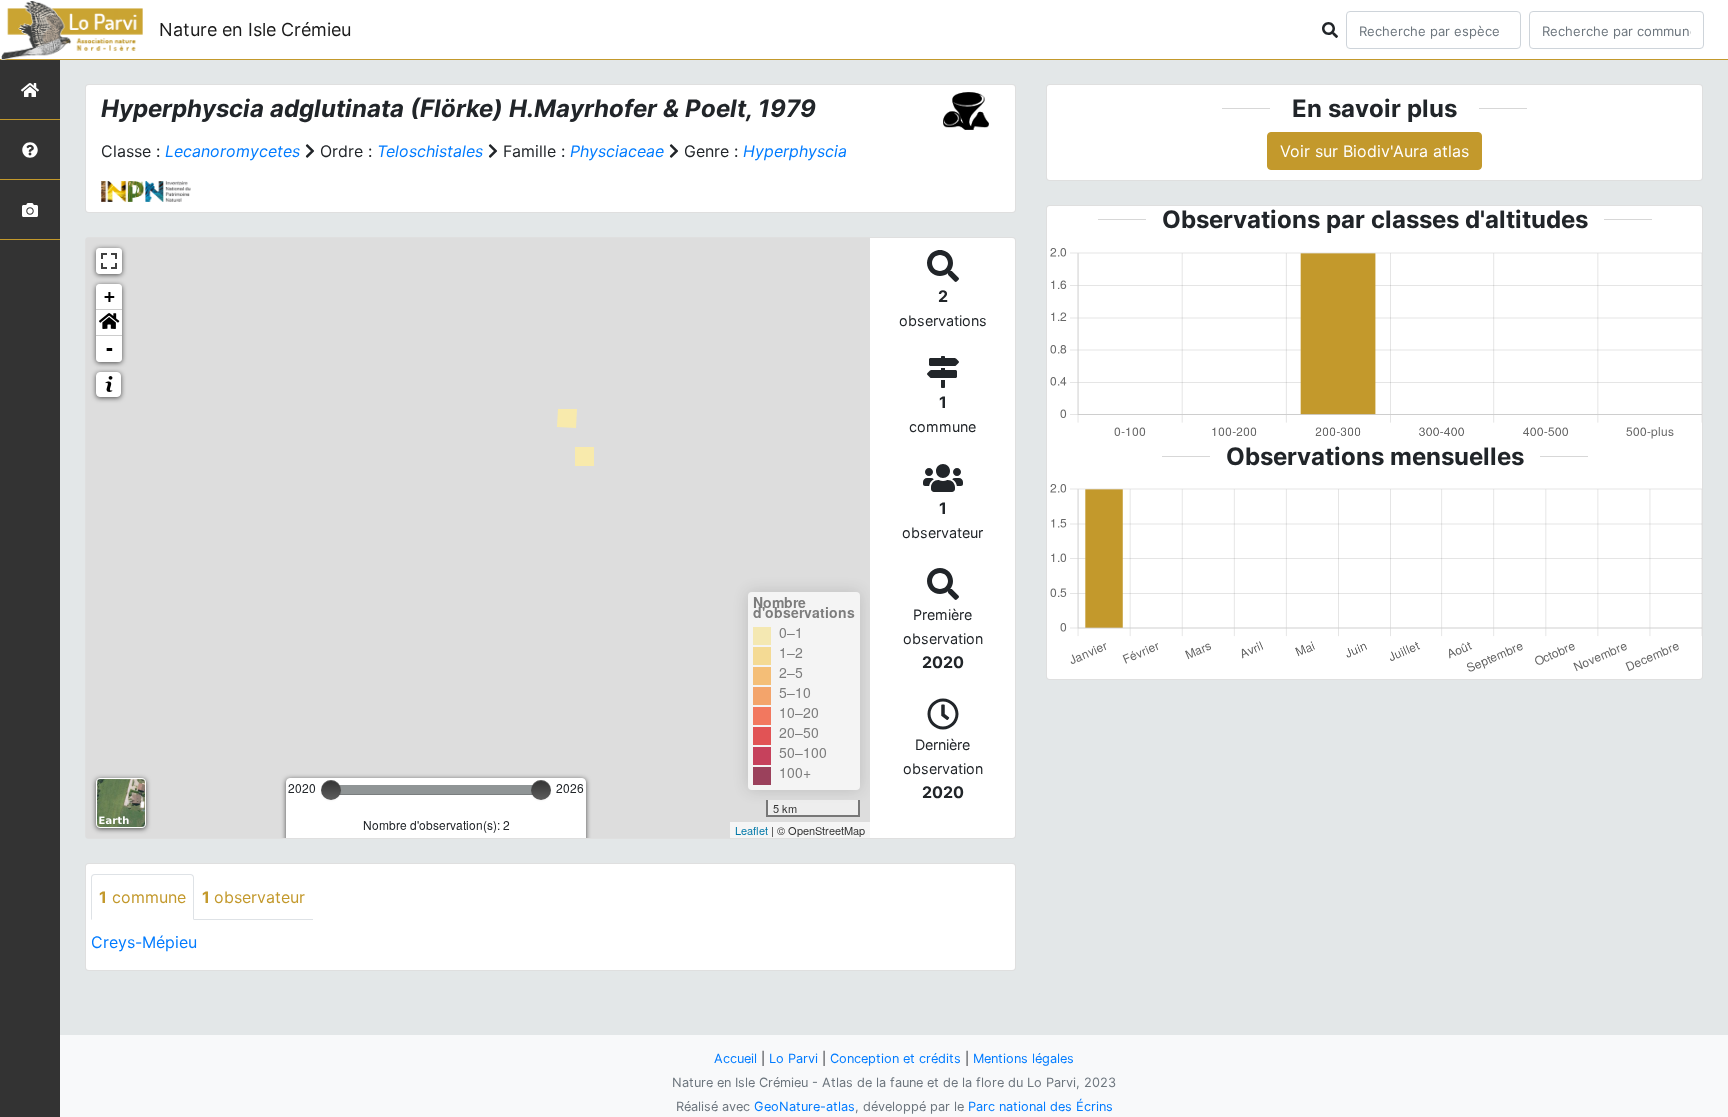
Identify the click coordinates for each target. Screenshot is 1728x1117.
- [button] (109, 348)
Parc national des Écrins (1040, 1106)
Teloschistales (430, 151)
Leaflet (751, 830)
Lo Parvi (793, 1058)
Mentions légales (1023, 1058)
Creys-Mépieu (144, 942)
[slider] (331, 790)
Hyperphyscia (795, 151)
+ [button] (109, 296)
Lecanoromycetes (232, 151)
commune (142, 897)
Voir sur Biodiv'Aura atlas (1374, 151)
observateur (253, 897)
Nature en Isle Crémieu (255, 29)
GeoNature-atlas (804, 1106)
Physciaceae (617, 151)
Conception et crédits (895, 1058)
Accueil (735, 1058)
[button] (109, 323)
